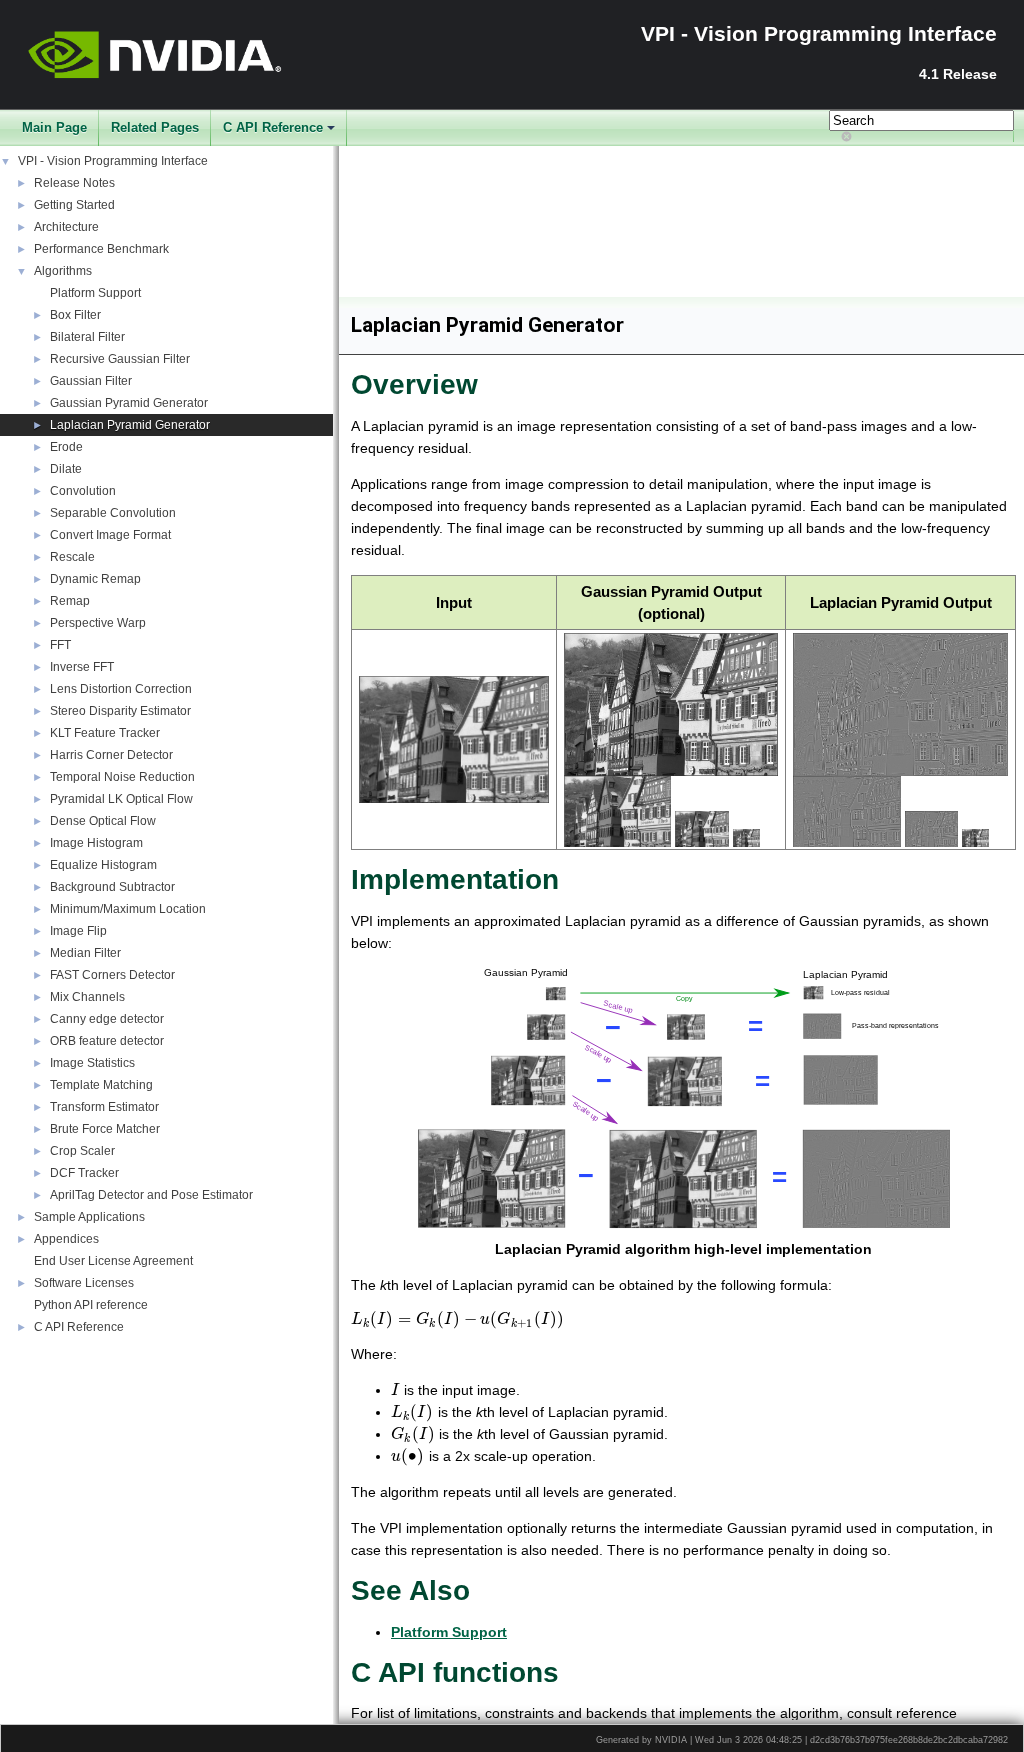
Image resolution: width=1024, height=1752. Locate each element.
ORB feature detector (107, 1041)
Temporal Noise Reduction (122, 777)
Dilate (66, 469)
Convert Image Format (110, 535)
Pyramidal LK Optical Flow (121, 799)
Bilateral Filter (87, 337)
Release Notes (74, 183)
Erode (66, 447)
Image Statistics (92, 1063)
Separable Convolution (113, 513)
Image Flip (78, 931)
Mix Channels (87, 997)
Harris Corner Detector (111, 755)
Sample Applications (89, 1217)
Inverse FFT (82, 667)
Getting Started (74, 205)
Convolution (83, 491)
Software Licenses (84, 1283)
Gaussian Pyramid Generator (129, 403)
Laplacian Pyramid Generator (130, 425)
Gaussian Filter (91, 381)
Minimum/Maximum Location (128, 909)
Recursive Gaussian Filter (120, 359)
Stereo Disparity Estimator (120, 711)
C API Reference (273, 127)
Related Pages (155, 127)
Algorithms (63, 271)
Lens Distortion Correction (121, 689)
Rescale (72, 557)
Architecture (66, 227)
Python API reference (91, 1305)
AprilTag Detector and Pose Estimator (151, 1195)
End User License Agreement (113, 1261)
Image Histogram (96, 843)
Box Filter (75, 315)
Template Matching (101, 1085)
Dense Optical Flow (103, 821)
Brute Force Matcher (105, 1129)
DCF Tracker (84, 1173)
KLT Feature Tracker (105, 733)
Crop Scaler (82, 1151)
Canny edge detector (107, 1019)
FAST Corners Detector (112, 975)
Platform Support (95, 293)
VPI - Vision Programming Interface (113, 161)
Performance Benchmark (101, 249)
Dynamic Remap (95, 579)
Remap (70, 601)
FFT (60, 645)
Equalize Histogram (103, 865)
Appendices (66, 1239)
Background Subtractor (112, 887)
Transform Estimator (104, 1107)
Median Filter (85, 953)
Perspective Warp (98, 623)
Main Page (54, 127)
